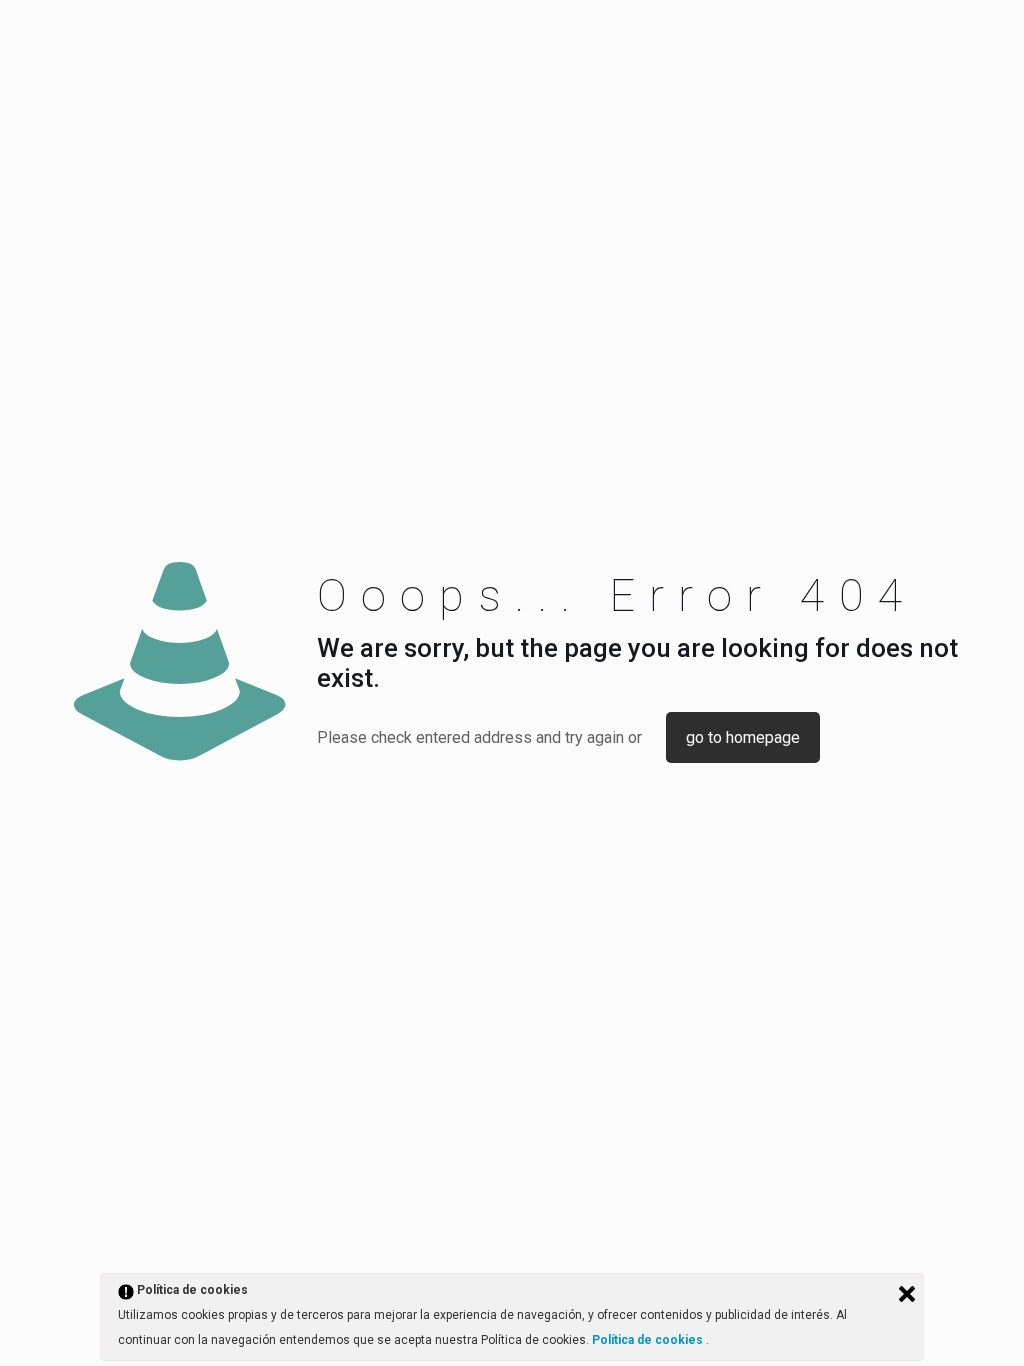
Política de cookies (649, 1340)
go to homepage (743, 737)
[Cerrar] (907, 1294)
